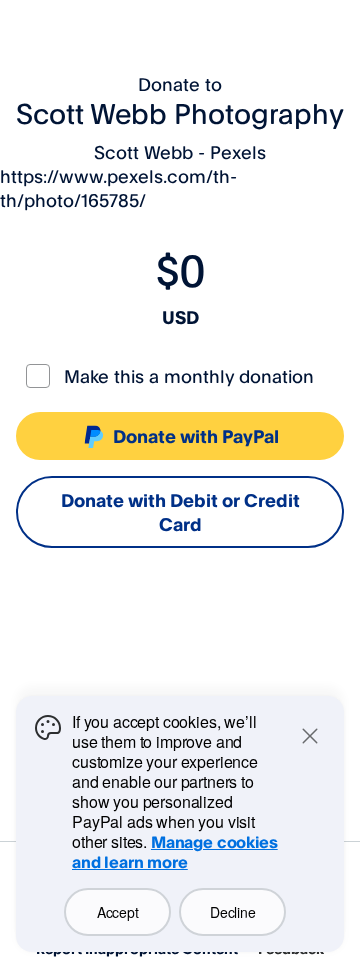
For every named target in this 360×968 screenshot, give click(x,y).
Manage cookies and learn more (175, 852)
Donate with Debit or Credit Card (180, 512)
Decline (232, 912)
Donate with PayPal (196, 436)
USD (180, 317)
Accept (117, 912)
